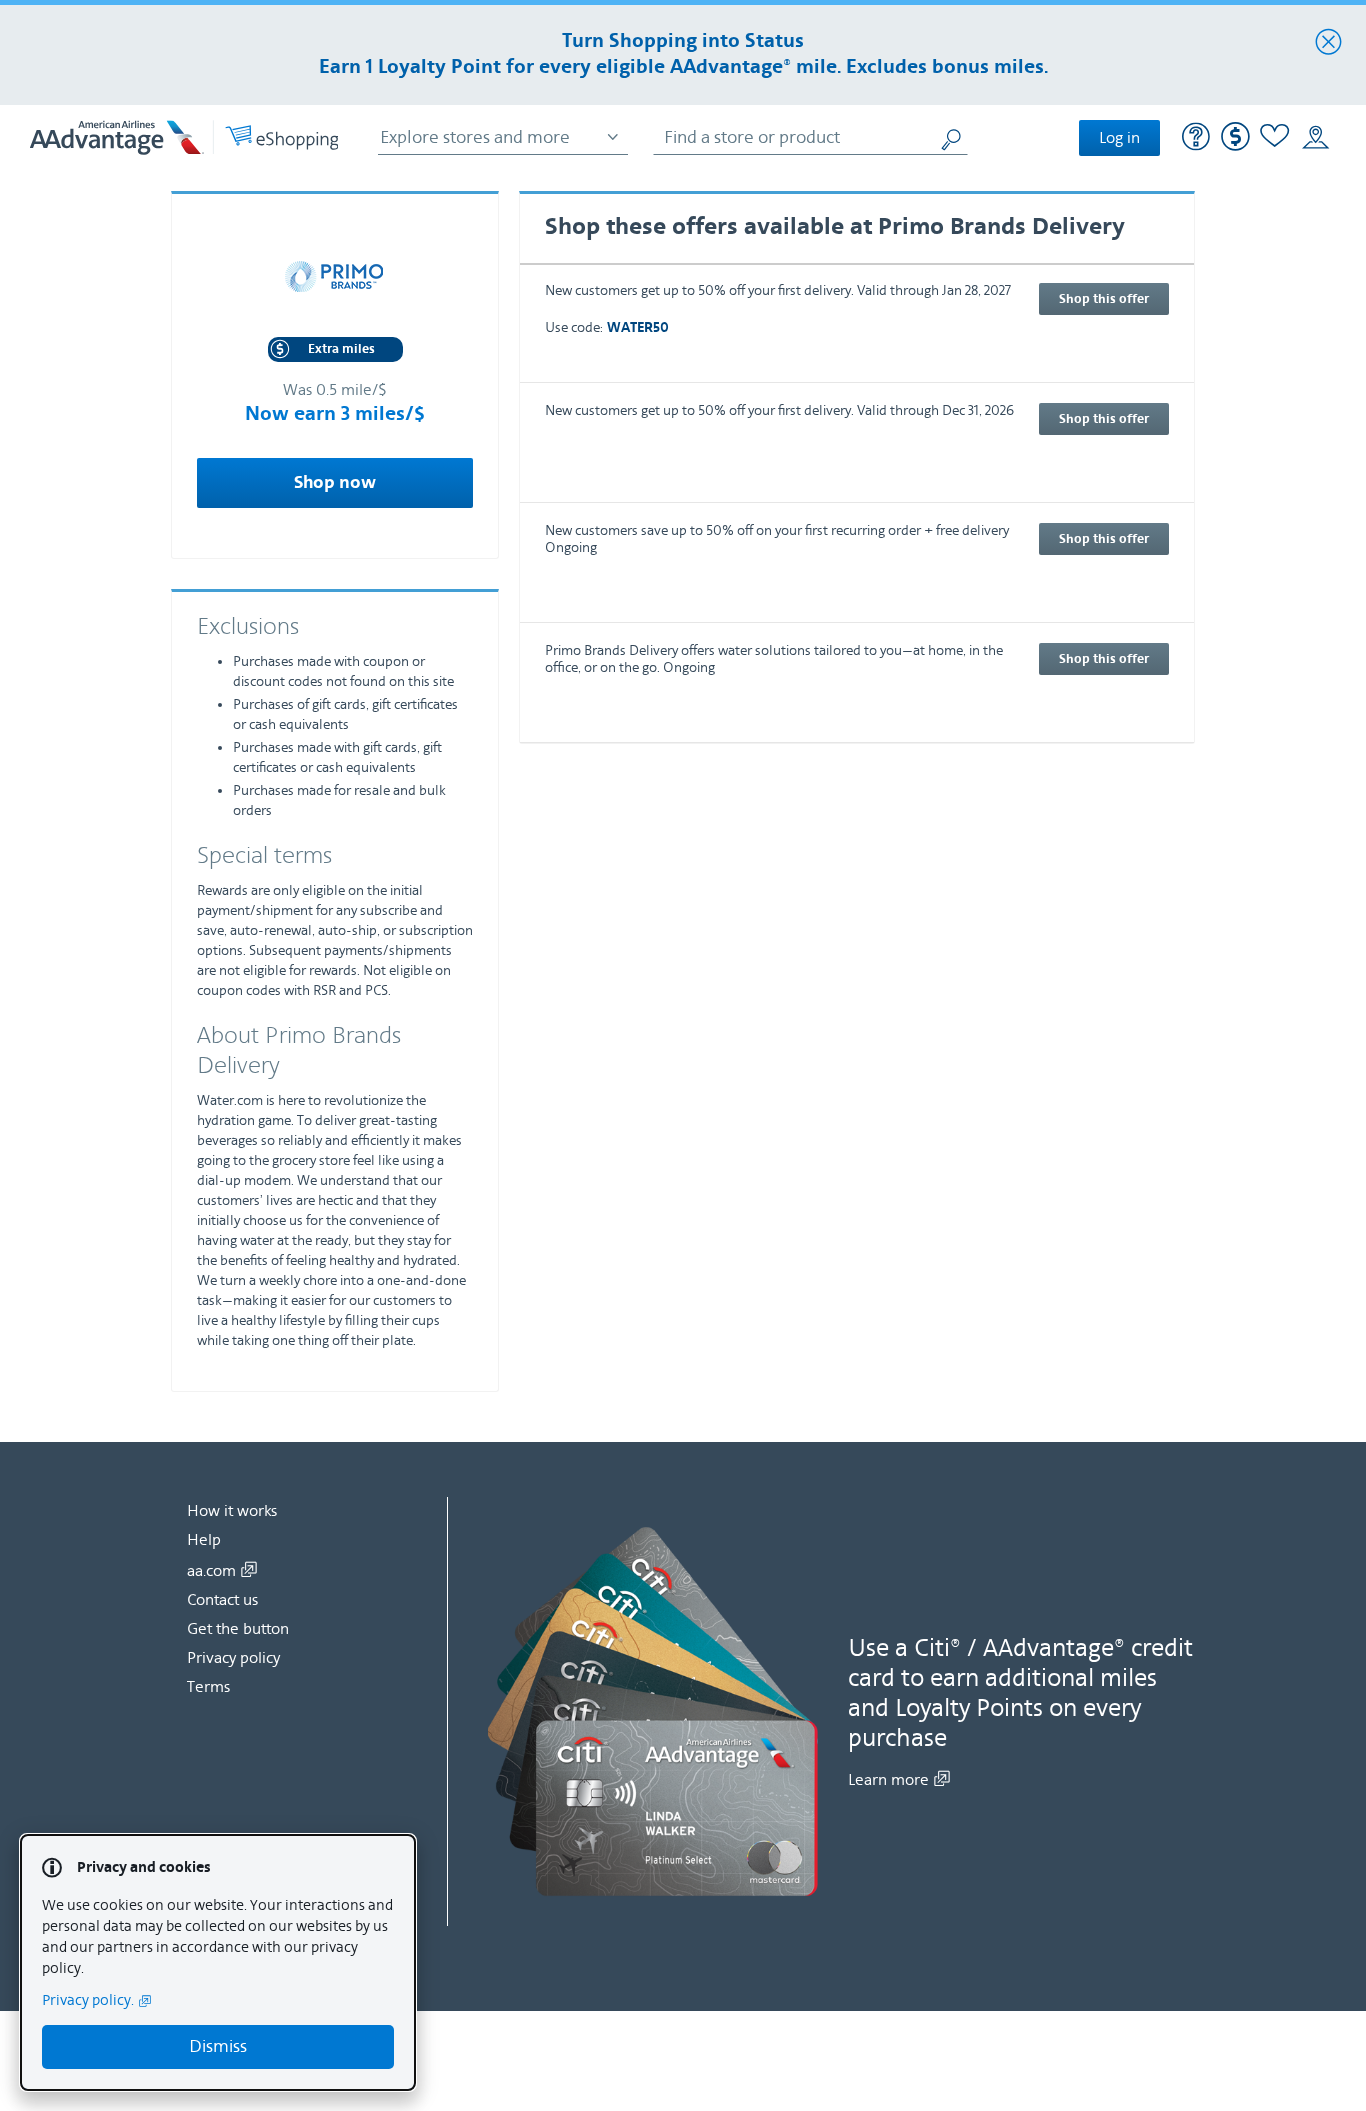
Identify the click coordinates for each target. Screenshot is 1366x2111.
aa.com (211, 1571)
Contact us (222, 1600)
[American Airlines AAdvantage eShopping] (184, 137)
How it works (232, 1511)
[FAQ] (1196, 139)
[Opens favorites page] (1275, 138)
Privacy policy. (88, 2000)
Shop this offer (1104, 299)
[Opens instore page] (1315, 138)
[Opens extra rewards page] (1235, 146)
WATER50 (638, 328)
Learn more (888, 1780)
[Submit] (953, 137)
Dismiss (218, 2046)
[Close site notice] (1328, 43)
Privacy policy (233, 1658)
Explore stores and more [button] (475, 137)
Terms (208, 1687)
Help (204, 1540)
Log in (1119, 138)
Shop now (335, 483)
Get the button (238, 1629)
